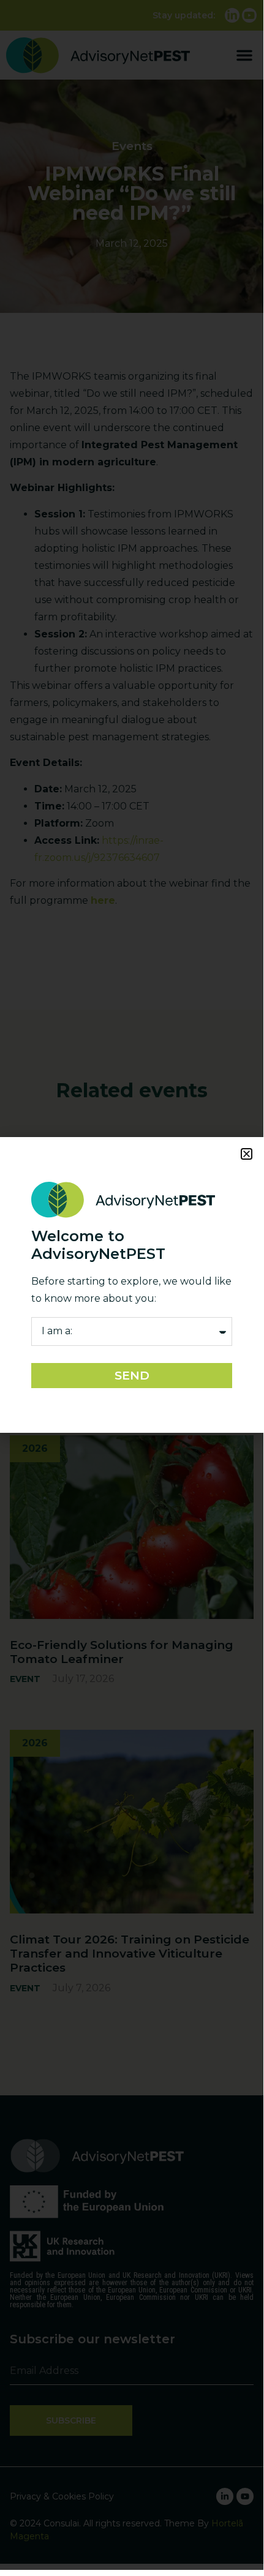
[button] (247, 1154)
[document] (132, 1285)
